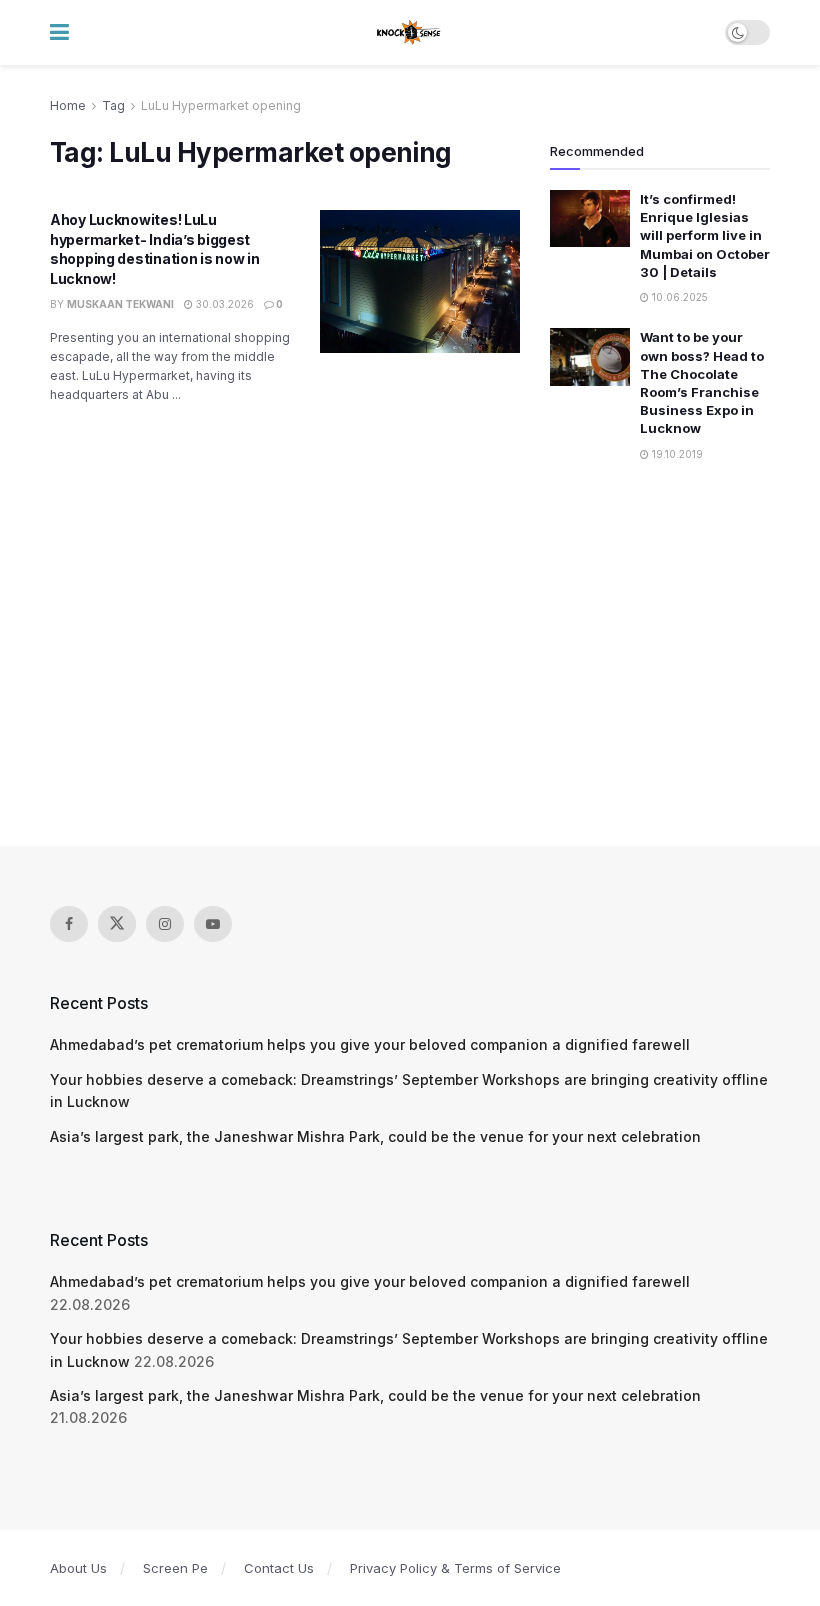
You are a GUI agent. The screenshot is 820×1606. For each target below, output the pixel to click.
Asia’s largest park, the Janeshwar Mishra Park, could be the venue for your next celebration (375, 1136)
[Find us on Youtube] (213, 924)
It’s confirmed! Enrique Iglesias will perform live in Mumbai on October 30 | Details (705, 235)
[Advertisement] (410, 656)
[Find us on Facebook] (69, 924)
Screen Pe (175, 1568)
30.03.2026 (223, 304)
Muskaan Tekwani (120, 304)
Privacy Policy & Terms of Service (455, 1568)
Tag (113, 105)
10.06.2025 (678, 297)
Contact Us (279, 1568)
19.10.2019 (676, 454)
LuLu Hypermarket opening (221, 105)
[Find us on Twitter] (117, 924)
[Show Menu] (59, 32)
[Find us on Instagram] (165, 924)
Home (68, 105)
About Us (78, 1568)
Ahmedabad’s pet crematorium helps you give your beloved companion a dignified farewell (370, 1044)
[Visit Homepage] (409, 33)
